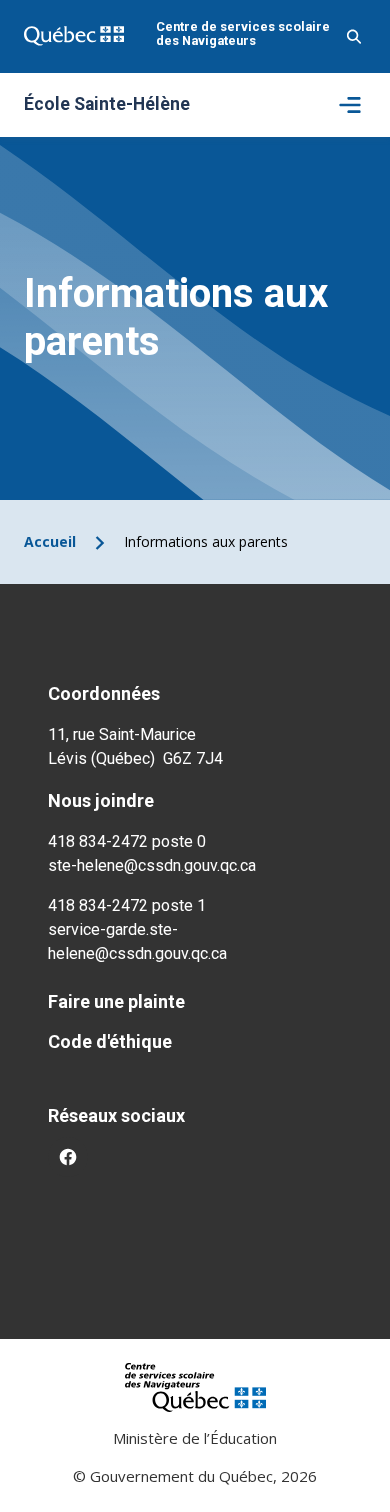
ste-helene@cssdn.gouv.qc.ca (152, 865)
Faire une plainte (116, 1001)
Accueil (50, 541)
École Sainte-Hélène (107, 105)
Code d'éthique (110, 1041)
